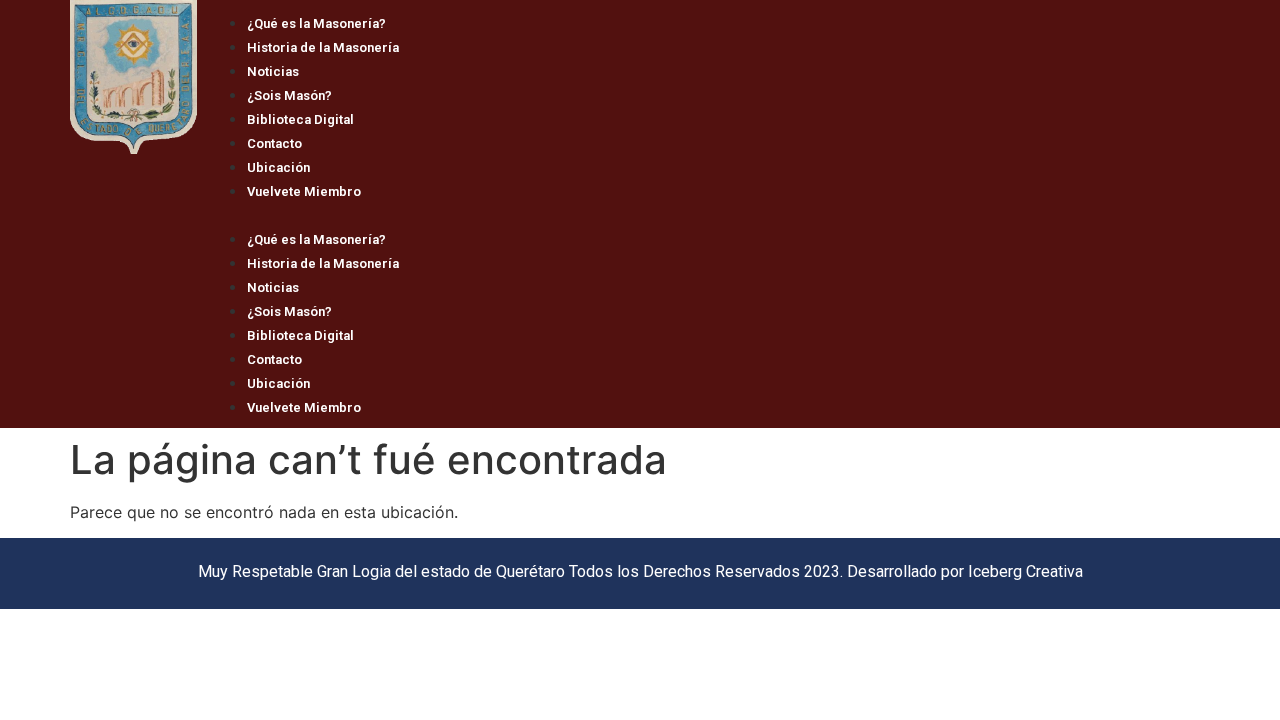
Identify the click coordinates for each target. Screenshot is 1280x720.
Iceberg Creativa (1025, 571)
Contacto (274, 143)
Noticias (273, 71)
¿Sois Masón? (289, 95)
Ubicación (278, 167)
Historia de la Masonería (323, 47)
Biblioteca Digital (300, 119)
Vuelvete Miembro (304, 191)
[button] (703, 214)
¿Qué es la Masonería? (316, 23)
